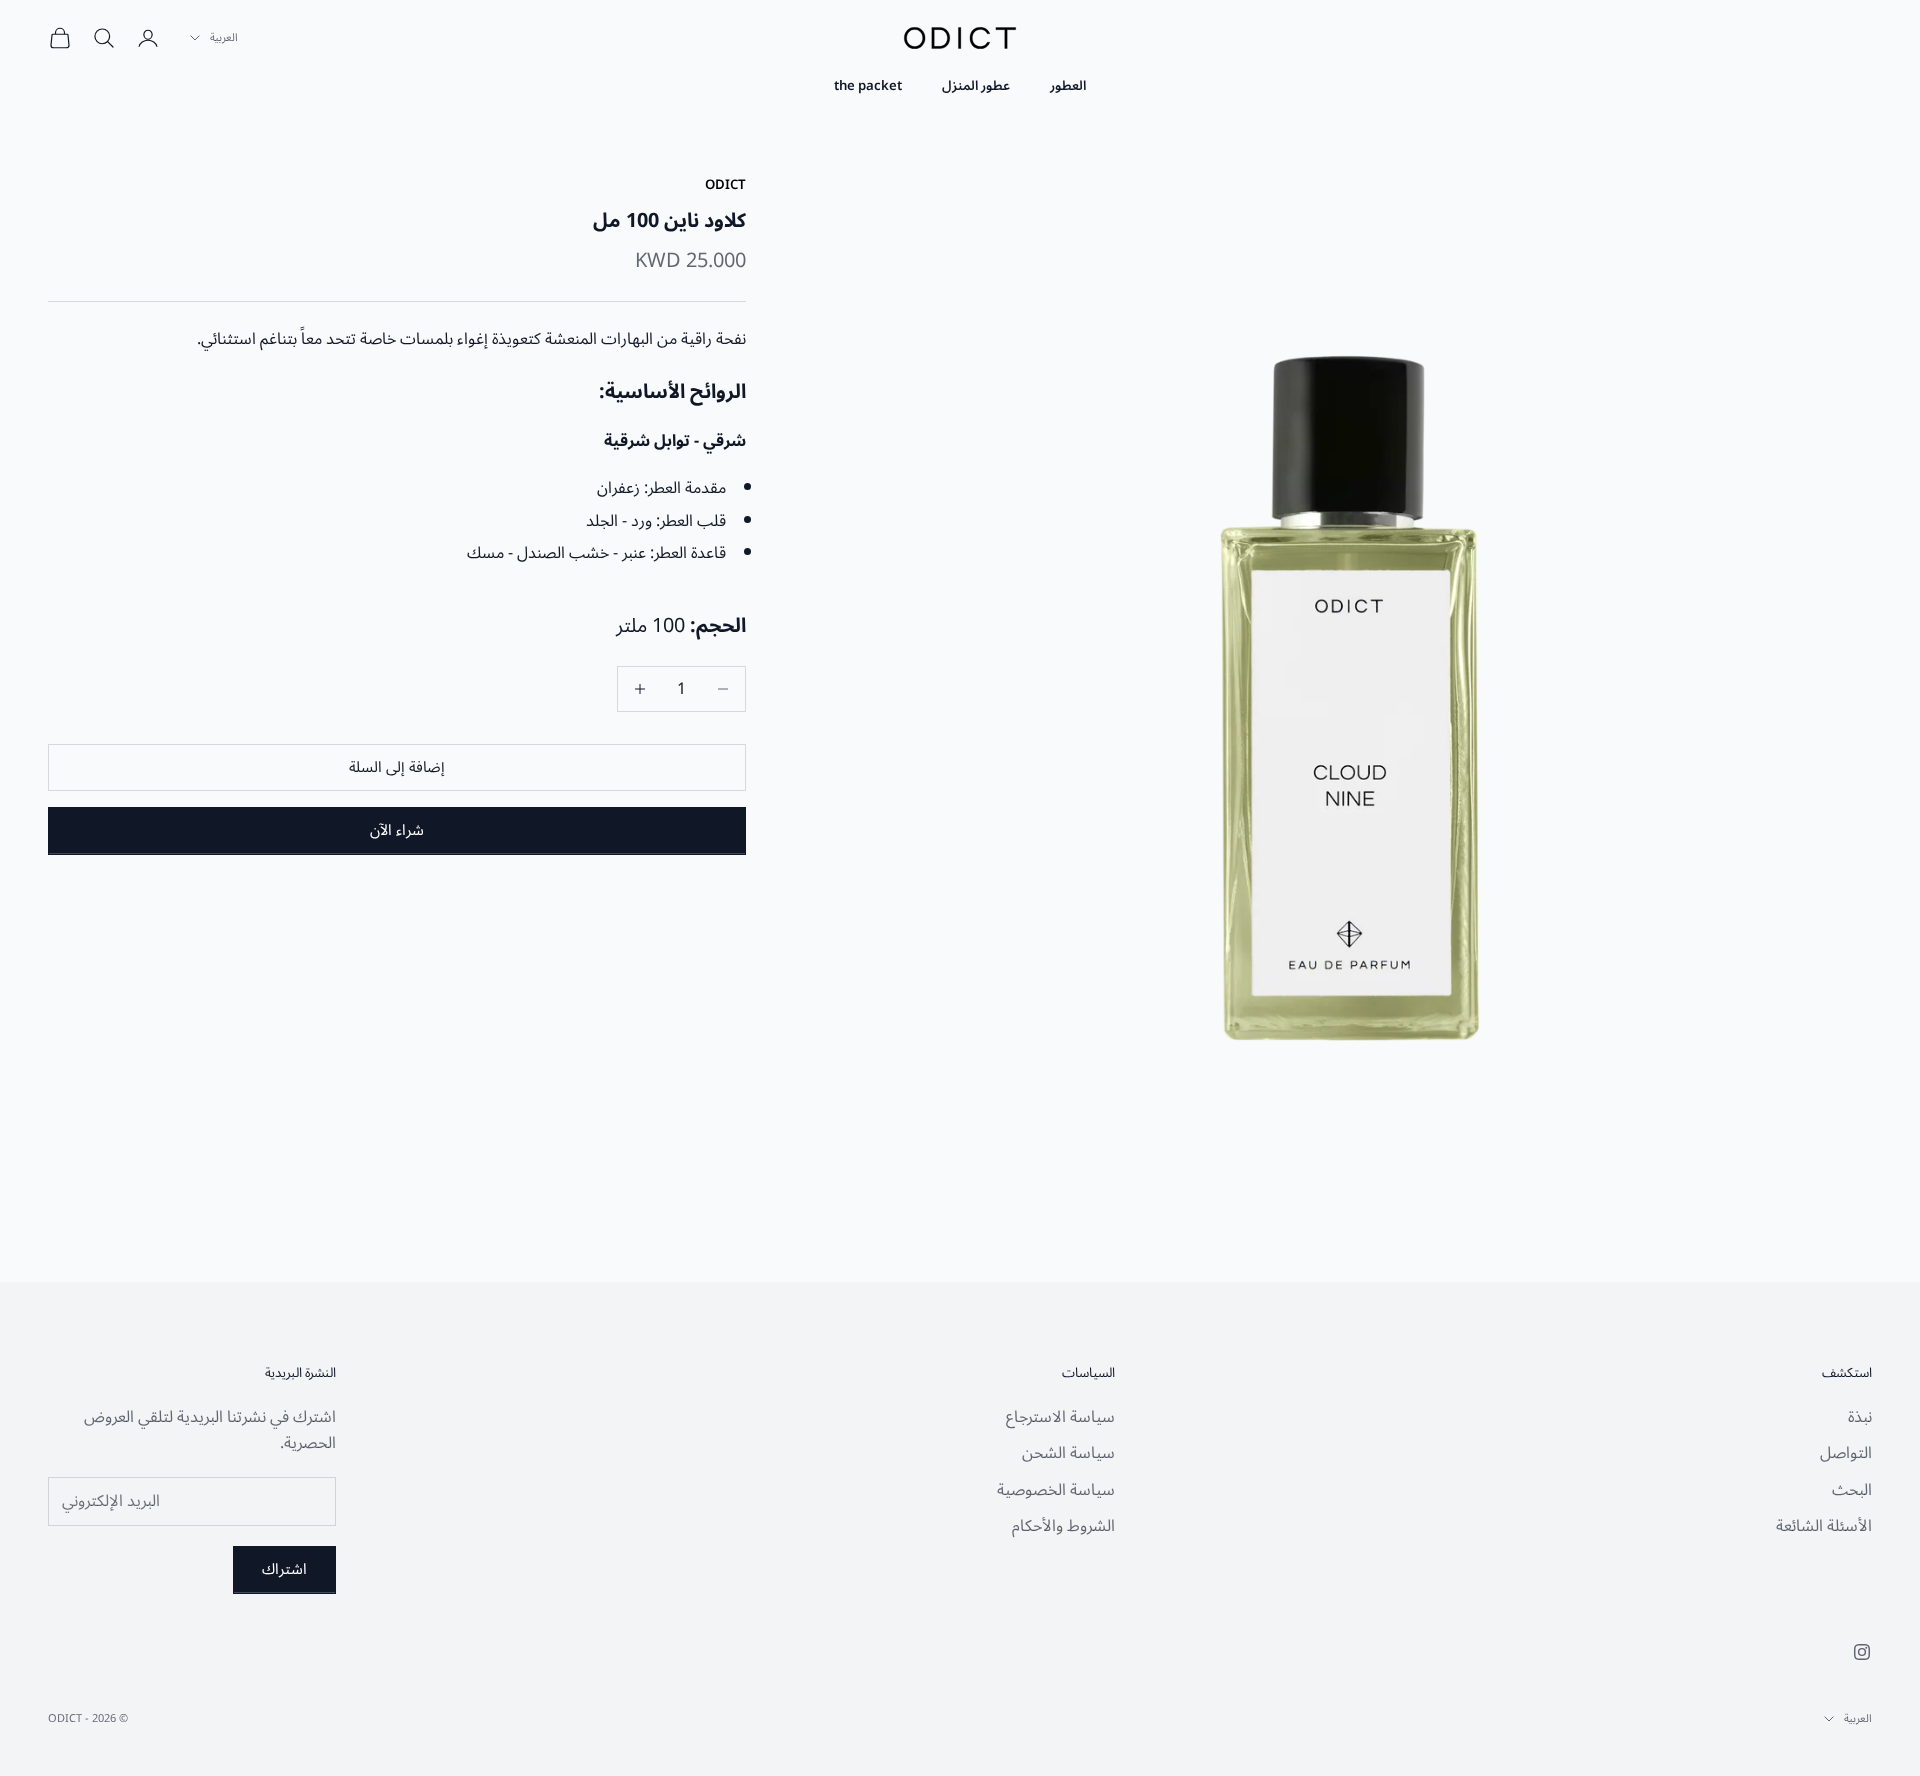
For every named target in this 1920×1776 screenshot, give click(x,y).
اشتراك (284, 1569)
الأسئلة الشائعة (1824, 1526)
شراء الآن (397, 830)
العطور (1068, 86)
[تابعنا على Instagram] (1862, 1652)
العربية (224, 38)
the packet (868, 86)
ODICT (725, 185)
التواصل (1846, 1453)
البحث (1852, 1490)
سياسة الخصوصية (1056, 1490)
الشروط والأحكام (1063, 1526)
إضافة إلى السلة (397, 767)
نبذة (1860, 1417)
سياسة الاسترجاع (1060, 1417)
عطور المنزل (976, 86)
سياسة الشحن (1068, 1453)
